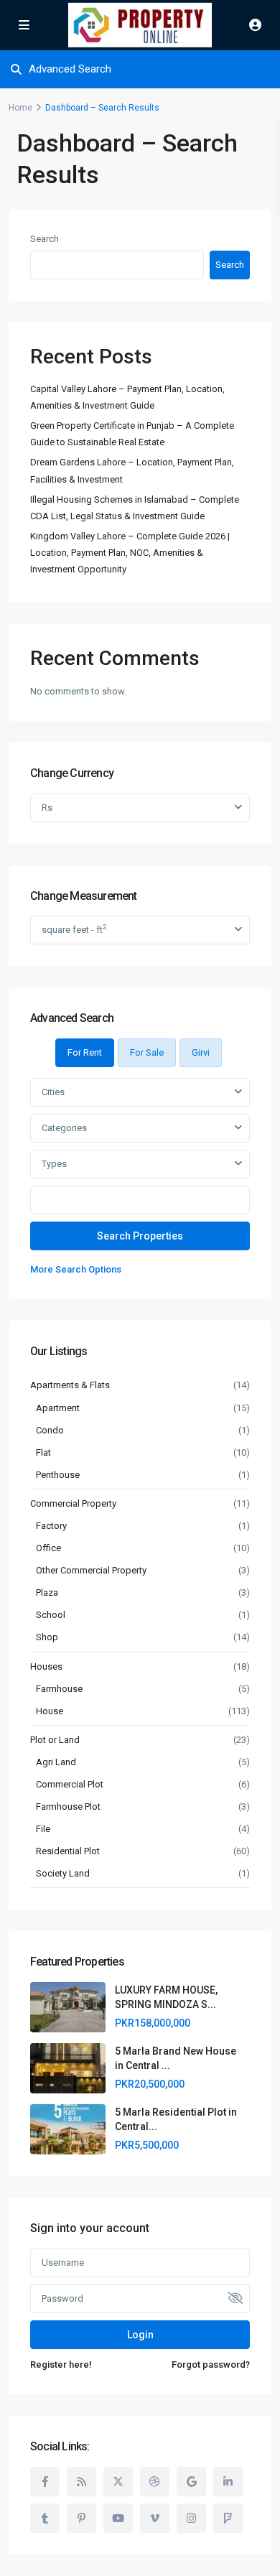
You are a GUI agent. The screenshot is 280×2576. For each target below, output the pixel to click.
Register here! (61, 2365)
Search (45, 239)
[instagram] (191, 2518)
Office (48, 1548)
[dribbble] (155, 2482)
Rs (47, 808)
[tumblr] (45, 2518)
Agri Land (56, 1762)
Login (140, 2335)
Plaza (47, 1592)
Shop (47, 1637)
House (50, 1711)
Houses (46, 1666)
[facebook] (45, 2482)
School (51, 1615)
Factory (51, 1526)
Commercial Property (73, 1503)
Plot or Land (55, 1740)
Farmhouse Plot (68, 1807)
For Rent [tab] (85, 1052)
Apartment (58, 1408)
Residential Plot (68, 1851)
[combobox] (140, 1092)
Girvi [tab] (201, 1052)
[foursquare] (228, 2518)
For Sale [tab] (147, 1052)
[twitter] (118, 2482)
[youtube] (118, 2518)
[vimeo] (155, 2518)
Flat (43, 1452)
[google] (191, 2482)
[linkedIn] (228, 2482)
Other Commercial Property (91, 1570)
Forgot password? (211, 2365)
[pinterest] (81, 2518)
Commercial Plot (70, 1784)
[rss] (81, 2482)
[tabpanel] (140, 1178)
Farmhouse (59, 1689)
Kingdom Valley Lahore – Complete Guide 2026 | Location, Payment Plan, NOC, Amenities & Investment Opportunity (130, 553)
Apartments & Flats (70, 1385)
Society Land (63, 1873)
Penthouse (58, 1475)
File (43, 1829)
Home (20, 108)
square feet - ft (74, 929)
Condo (50, 1430)
